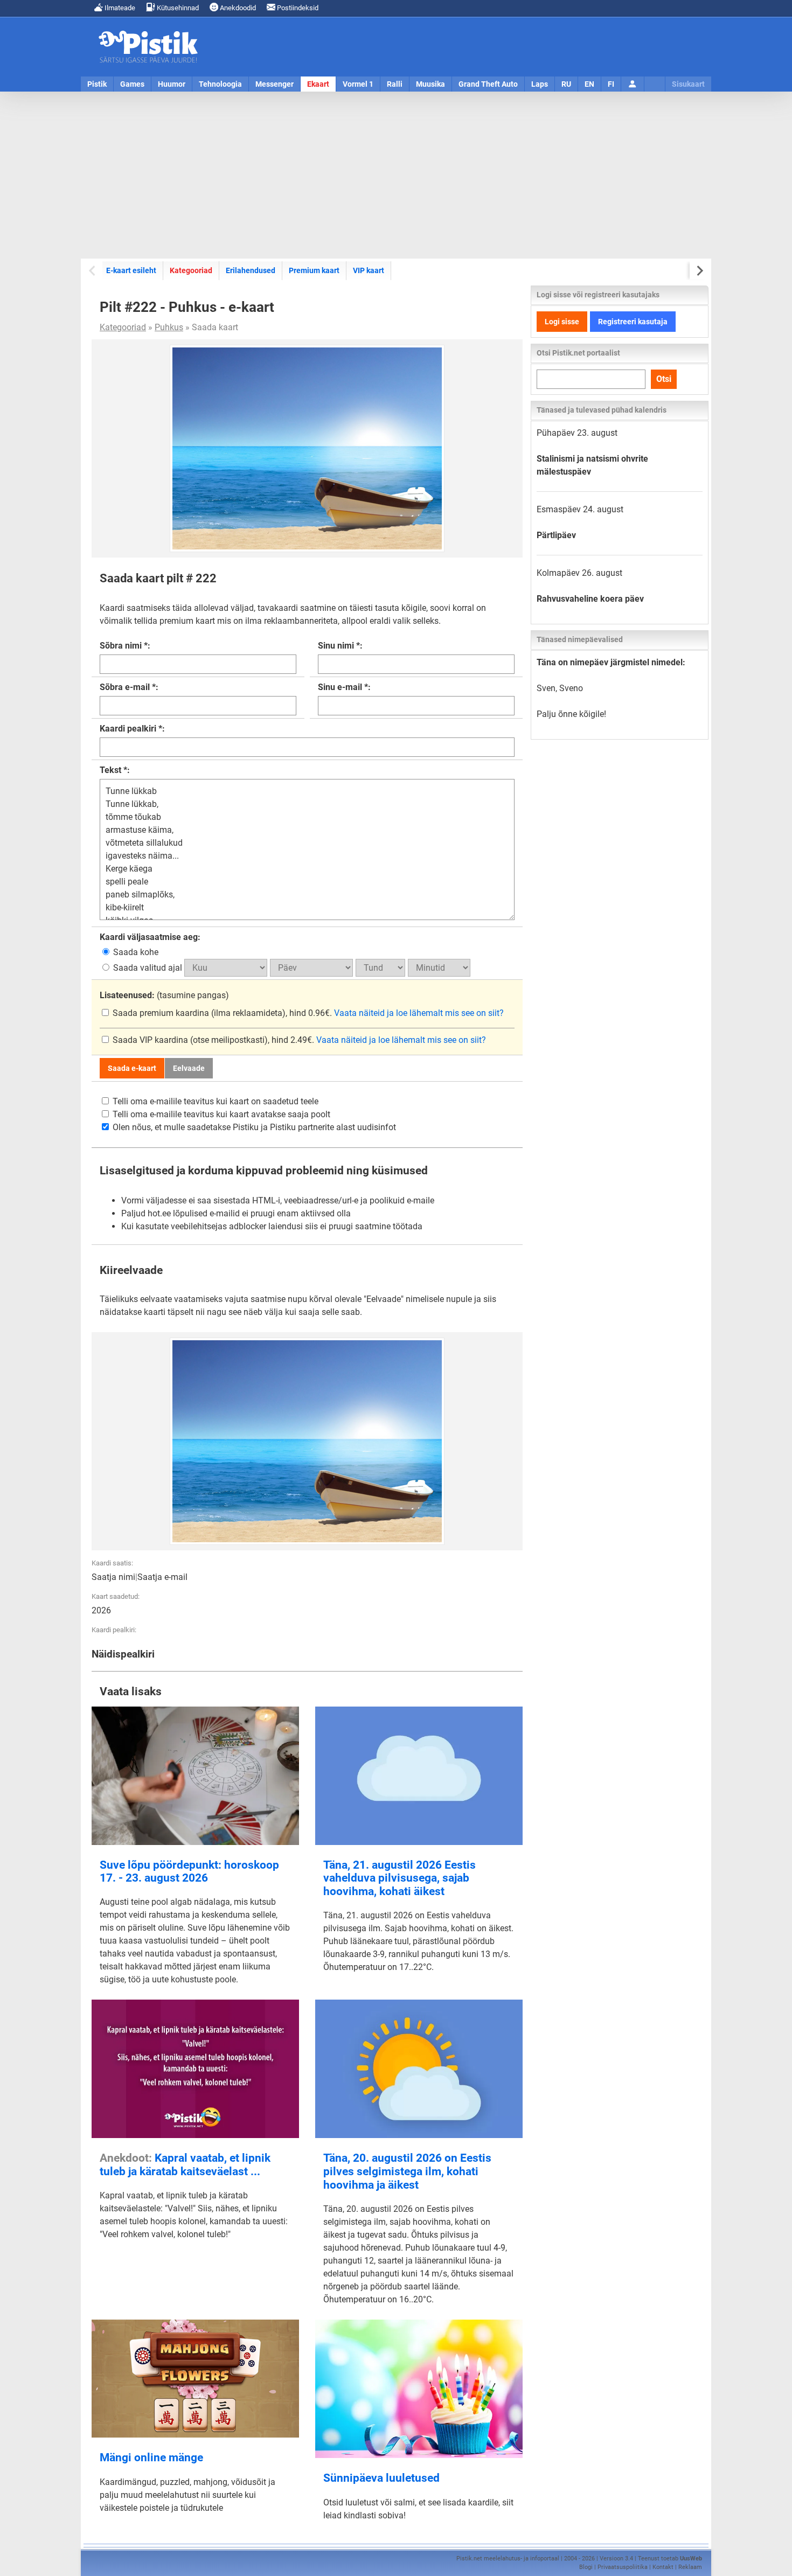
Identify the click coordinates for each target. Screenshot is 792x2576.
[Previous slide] (93, 271)
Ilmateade (119, 8)
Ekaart (318, 84)
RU (566, 84)
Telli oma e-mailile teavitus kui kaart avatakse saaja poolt (220, 1114)
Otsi (664, 379)
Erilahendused (251, 270)
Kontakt (663, 2567)
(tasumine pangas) (164, 995)
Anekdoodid (237, 8)
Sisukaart (688, 84)
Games (132, 84)
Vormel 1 (358, 84)
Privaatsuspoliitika (623, 2567)
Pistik (97, 84)
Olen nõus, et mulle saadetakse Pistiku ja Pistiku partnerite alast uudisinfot (253, 1127)
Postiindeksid (297, 8)
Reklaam (690, 2567)
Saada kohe (135, 952)
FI (611, 84)
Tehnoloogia (220, 84)
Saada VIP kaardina (150, 1040)
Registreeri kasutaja (633, 322)
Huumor (172, 84)
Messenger (275, 84)
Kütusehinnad (177, 8)
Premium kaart (314, 270)
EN (589, 84)
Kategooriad (191, 270)
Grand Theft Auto (488, 84)
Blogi (586, 2567)
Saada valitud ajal (148, 968)
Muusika (430, 84)
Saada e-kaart (132, 1068)
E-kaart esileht (131, 270)
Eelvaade (189, 1068)
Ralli (395, 84)
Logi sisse (562, 322)
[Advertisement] (396, 175)
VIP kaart (369, 270)
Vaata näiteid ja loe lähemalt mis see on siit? (419, 1013)
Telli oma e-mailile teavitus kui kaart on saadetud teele (214, 1101)
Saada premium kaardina (161, 1013)
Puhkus (169, 327)
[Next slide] (699, 271)
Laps (540, 84)
